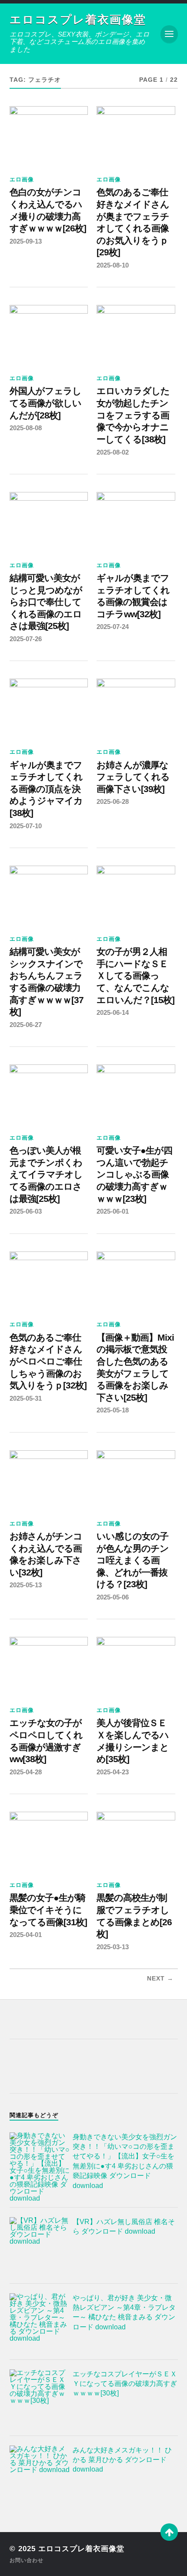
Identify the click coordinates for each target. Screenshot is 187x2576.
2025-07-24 (113, 627)
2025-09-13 (26, 241)
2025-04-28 (26, 1772)
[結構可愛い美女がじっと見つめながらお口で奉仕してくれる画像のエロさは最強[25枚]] (49, 522)
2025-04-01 (26, 1935)
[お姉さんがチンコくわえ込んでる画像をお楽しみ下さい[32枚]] (49, 1480)
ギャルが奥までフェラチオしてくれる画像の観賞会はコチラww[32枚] (133, 596)
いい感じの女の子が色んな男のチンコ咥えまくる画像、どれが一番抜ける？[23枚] (133, 1561)
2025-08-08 (26, 428)
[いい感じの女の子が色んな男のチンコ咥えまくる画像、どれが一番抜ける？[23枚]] (136, 1480)
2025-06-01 (113, 1211)
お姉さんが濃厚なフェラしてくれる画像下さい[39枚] (133, 777)
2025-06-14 (113, 1012)
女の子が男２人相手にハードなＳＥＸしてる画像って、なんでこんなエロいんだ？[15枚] (135, 976)
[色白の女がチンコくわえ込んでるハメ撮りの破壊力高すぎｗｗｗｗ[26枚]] (49, 136)
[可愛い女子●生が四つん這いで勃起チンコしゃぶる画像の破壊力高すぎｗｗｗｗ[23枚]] (136, 1094)
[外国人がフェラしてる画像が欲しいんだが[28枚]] (49, 335)
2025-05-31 (26, 1398)
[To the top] (169, 2532)
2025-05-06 (113, 1597)
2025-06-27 (26, 1025)
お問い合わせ (27, 2560)
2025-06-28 (113, 801)
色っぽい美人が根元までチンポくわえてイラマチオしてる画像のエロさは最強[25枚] (46, 1175)
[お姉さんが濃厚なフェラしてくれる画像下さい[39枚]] (136, 708)
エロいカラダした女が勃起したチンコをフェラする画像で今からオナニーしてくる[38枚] (133, 415)
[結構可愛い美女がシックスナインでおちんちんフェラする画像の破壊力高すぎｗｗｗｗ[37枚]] (49, 895)
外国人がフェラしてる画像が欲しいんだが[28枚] (45, 403)
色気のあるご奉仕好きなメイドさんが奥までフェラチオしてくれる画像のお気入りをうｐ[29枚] (133, 222)
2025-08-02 (113, 452)
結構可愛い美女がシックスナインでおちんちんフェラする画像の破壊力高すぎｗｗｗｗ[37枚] (47, 982)
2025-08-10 (113, 265)
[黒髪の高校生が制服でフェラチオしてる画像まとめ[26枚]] (136, 1841)
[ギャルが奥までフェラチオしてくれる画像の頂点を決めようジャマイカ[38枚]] (49, 708)
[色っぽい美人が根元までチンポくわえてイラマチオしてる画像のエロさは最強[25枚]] (49, 1094)
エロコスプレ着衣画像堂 (78, 20)
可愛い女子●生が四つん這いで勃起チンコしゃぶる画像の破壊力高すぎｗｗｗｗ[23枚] (134, 1175)
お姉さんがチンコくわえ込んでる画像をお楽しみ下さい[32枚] (46, 1554)
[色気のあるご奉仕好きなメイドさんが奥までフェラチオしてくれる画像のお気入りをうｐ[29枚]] (136, 136)
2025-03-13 (113, 1947)
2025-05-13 (26, 1585)
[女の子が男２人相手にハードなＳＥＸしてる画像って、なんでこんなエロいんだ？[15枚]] (136, 895)
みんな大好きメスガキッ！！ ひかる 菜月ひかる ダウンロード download (122, 2460)
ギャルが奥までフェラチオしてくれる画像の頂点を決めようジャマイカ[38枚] (46, 789)
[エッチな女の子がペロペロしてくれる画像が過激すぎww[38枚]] (49, 1666)
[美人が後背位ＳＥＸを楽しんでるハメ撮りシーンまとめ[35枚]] (136, 1666)
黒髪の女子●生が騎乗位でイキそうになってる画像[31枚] (48, 1910)
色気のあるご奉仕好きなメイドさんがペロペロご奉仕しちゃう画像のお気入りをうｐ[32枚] (48, 1362)
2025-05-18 (113, 1410)
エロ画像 (22, 179)
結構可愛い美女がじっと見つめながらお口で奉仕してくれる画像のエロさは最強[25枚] (46, 602)
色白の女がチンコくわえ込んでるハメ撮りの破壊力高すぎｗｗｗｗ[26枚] (48, 210)
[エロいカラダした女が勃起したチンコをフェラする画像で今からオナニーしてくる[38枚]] (136, 335)
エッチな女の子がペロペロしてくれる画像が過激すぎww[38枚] (46, 1741)
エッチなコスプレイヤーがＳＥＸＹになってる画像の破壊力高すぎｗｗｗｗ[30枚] (125, 2384)
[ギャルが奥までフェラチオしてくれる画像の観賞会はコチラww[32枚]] (136, 522)
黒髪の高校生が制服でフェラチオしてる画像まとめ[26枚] (134, 1916)
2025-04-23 (113, 1772)
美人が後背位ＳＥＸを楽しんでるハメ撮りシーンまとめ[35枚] (133, 1741)
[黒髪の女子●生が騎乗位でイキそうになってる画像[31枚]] (49, 1841)
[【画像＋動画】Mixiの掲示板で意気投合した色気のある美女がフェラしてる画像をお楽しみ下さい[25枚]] (136, 1281)
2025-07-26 (26, 639)
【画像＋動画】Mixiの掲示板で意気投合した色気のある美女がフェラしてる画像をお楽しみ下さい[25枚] (135, 1368)
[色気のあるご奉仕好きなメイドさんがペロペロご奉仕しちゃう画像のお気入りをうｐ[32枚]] (49, 1281)
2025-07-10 (26, 826)
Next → (160, 1979)
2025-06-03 (26, 1211)
